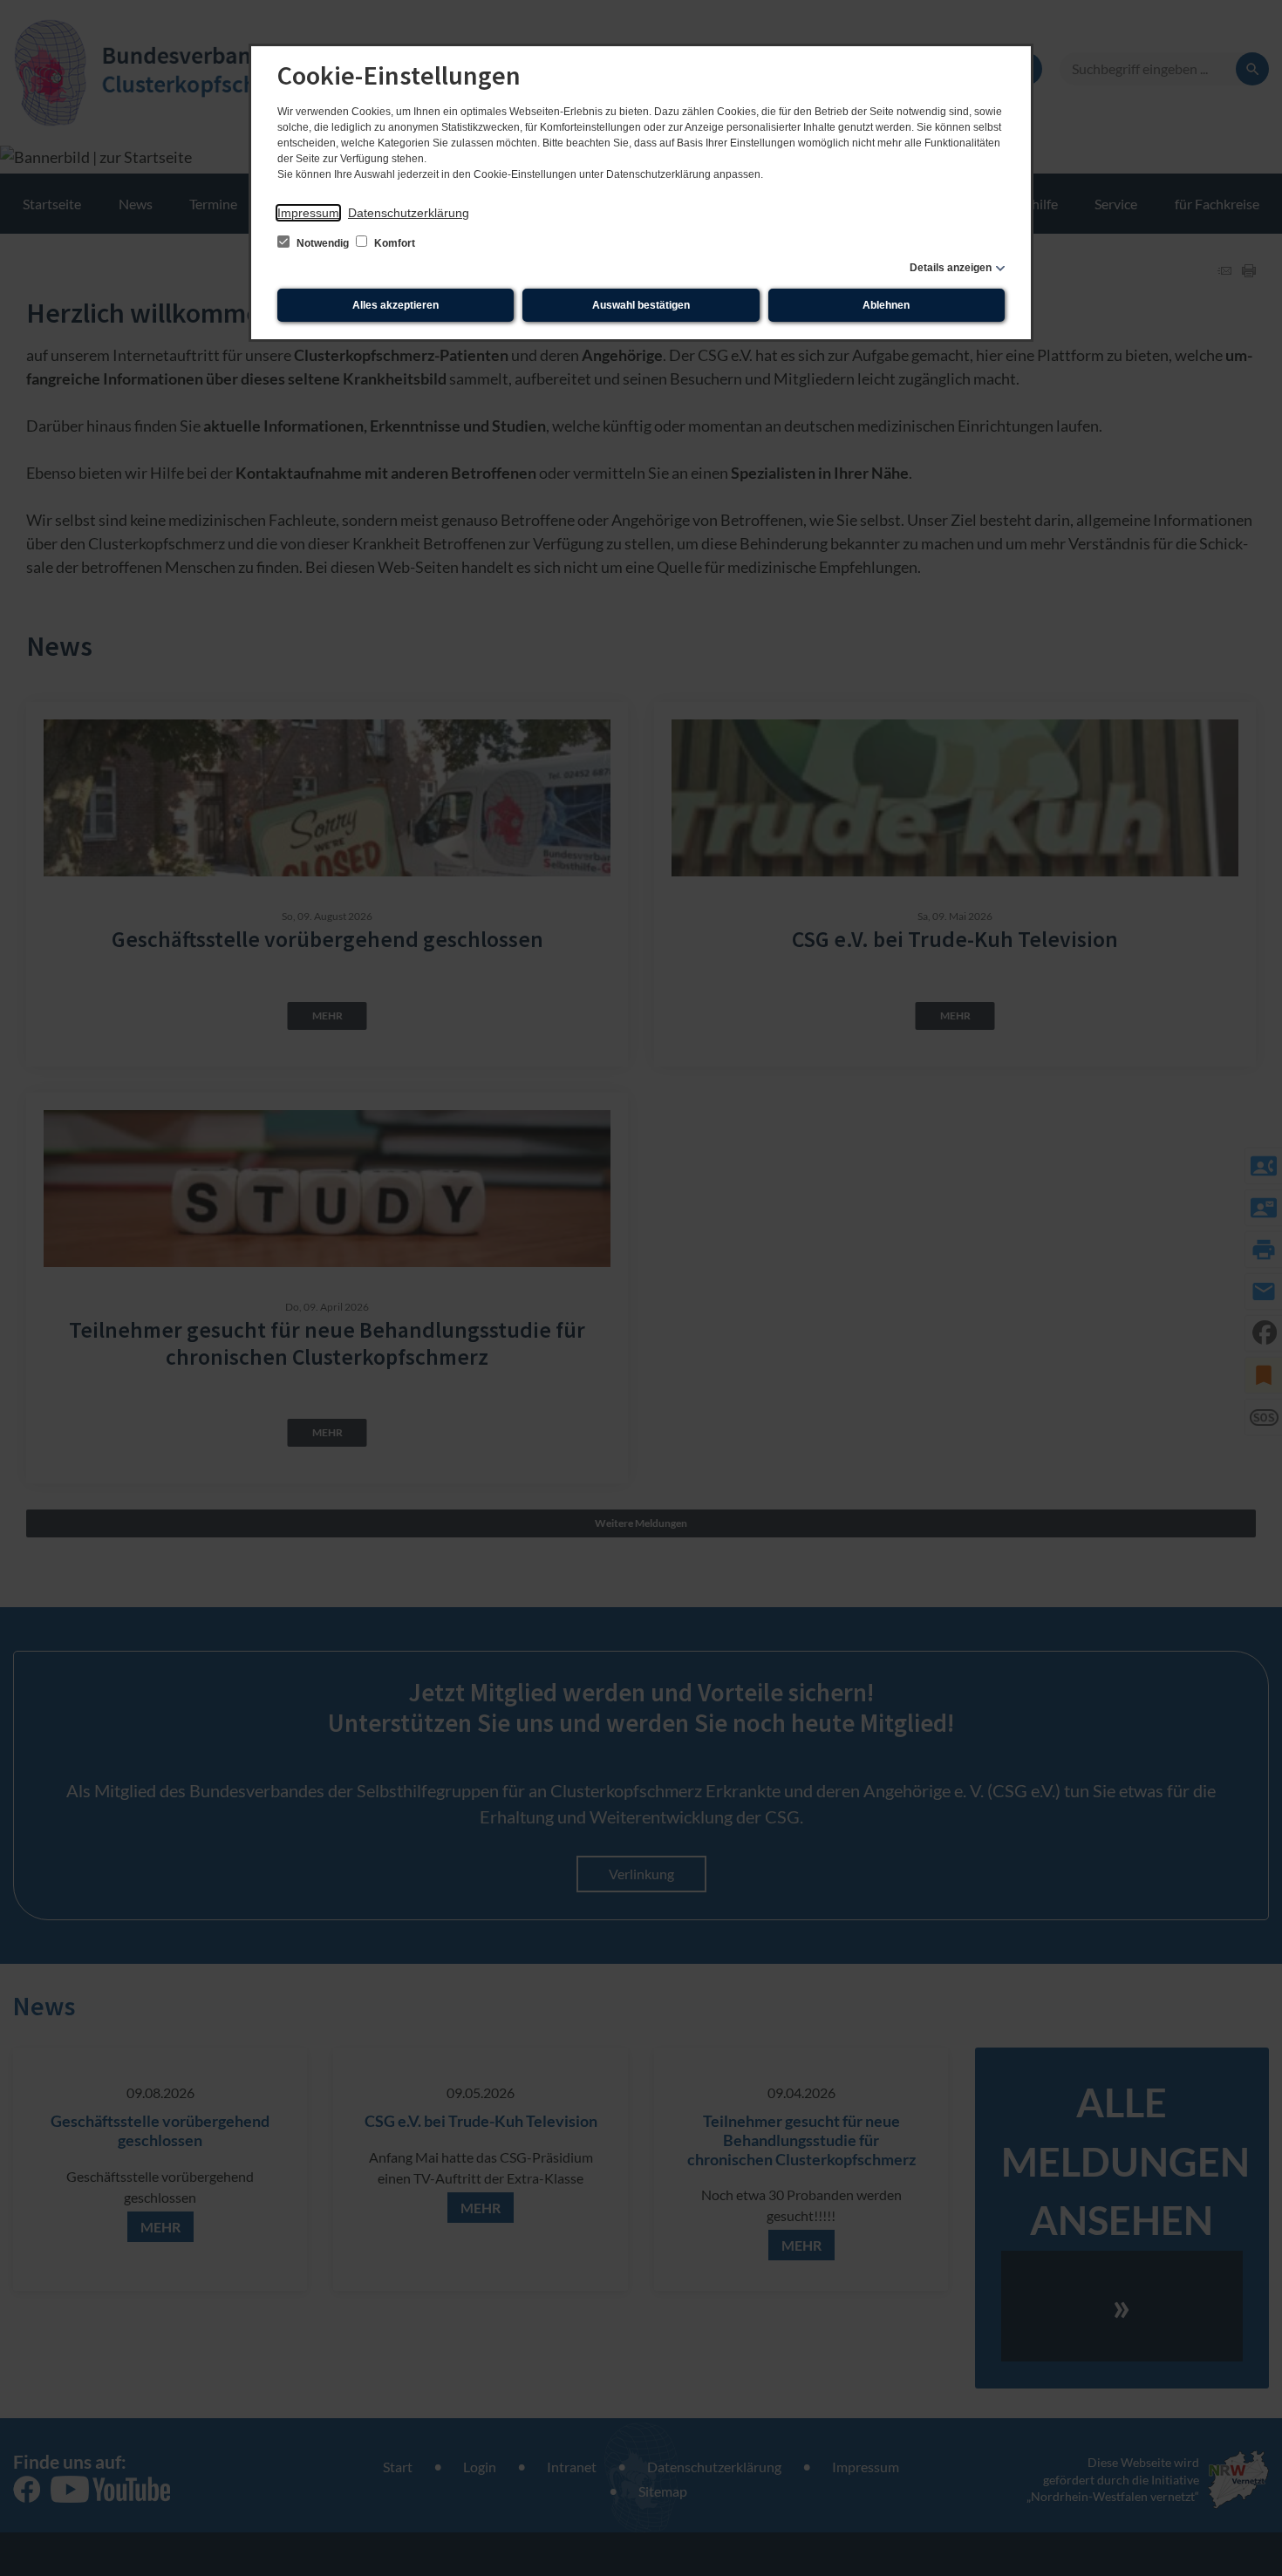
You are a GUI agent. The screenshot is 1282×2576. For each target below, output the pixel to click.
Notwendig (323, 243)
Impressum (308, 213)
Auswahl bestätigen (641, 305)
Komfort (393, 243)
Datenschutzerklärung (409, 213)
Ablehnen (886, 305)
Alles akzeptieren (396, 305)
